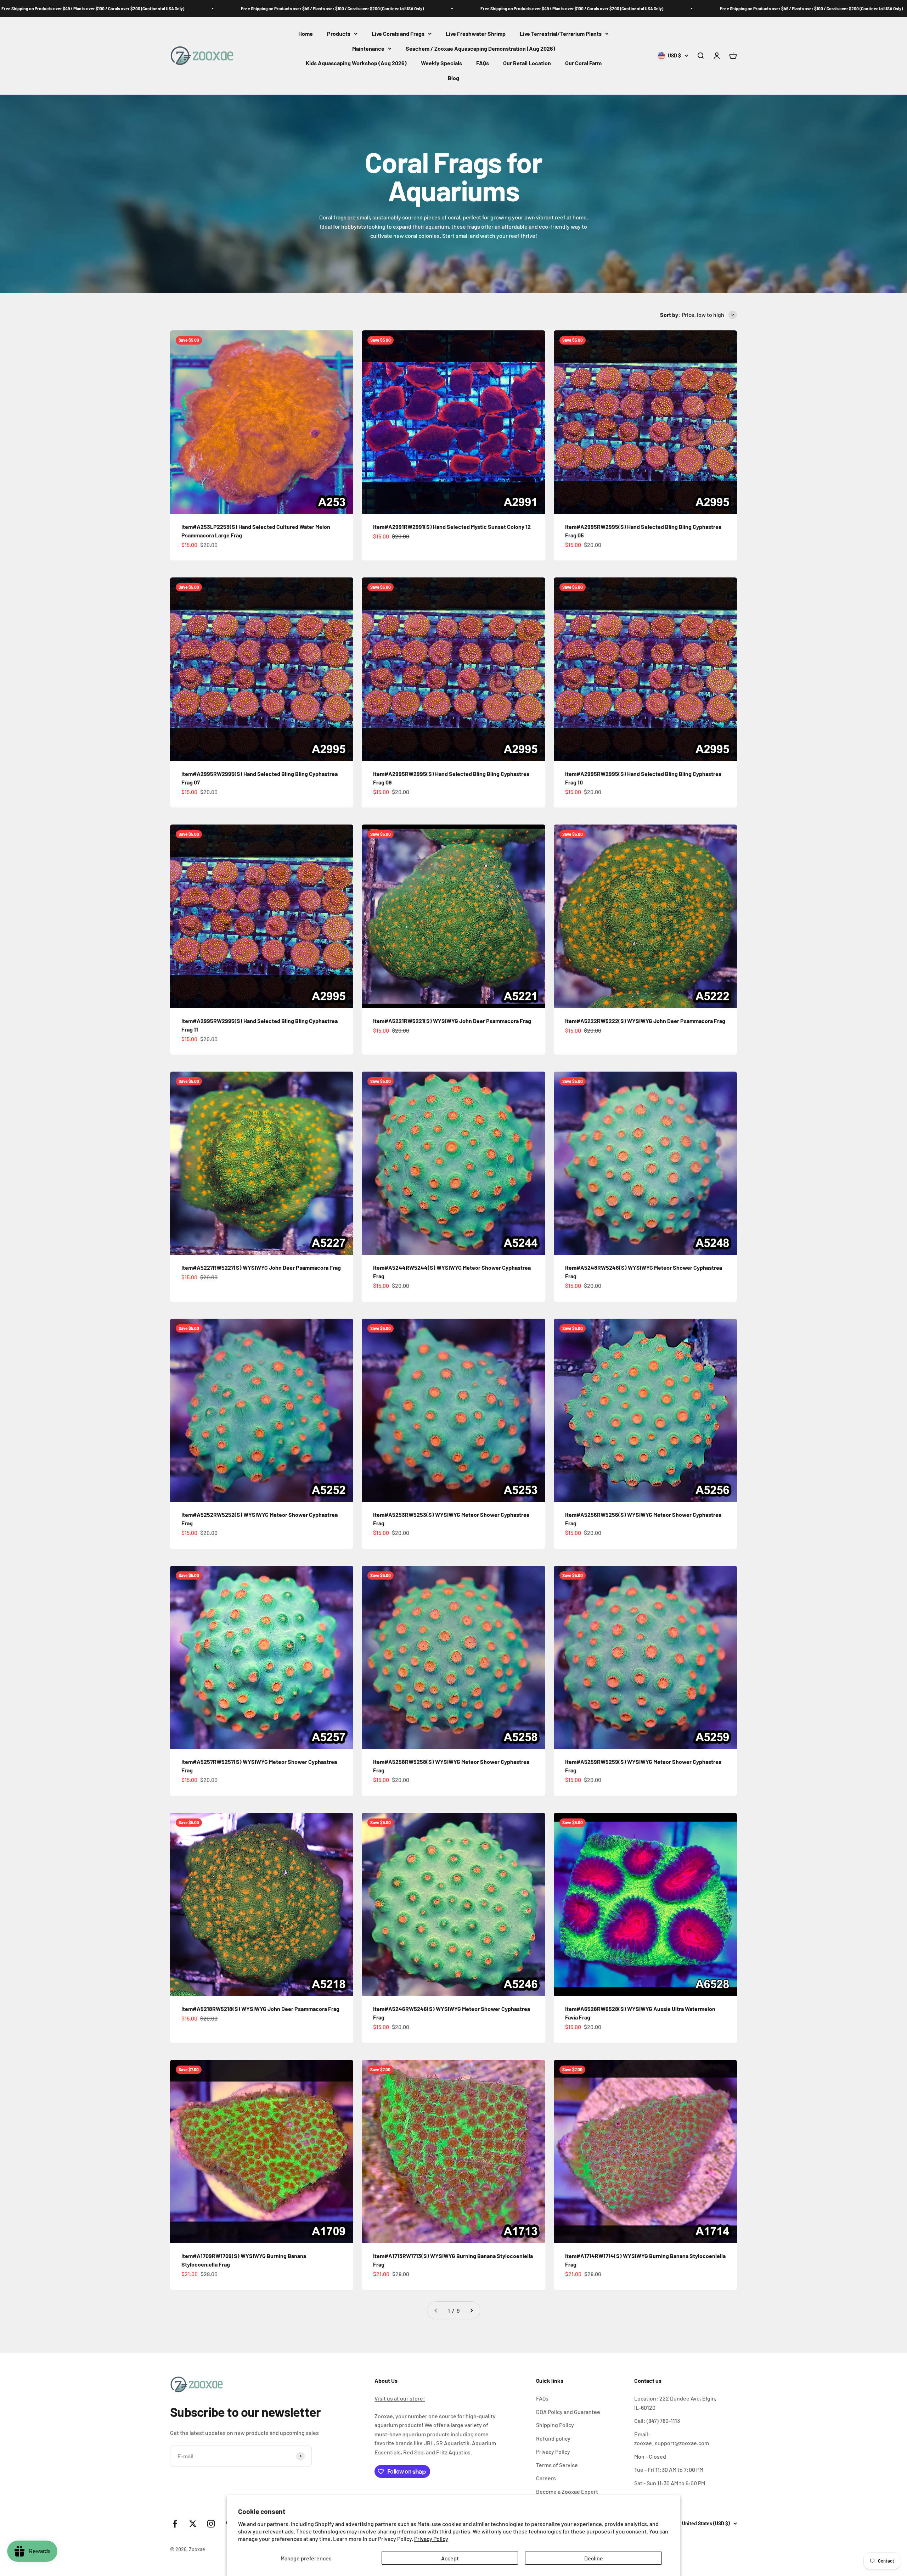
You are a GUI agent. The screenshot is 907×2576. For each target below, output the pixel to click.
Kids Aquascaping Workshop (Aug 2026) (356, 63)
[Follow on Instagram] (211, 2524)
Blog (453, 78)
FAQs (483, 63)
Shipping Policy (555, 2425)
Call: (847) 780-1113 (657, 2421)
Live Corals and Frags (398, 33)
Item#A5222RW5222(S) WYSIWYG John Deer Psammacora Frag (645, 1021)
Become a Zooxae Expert (567, 2491)
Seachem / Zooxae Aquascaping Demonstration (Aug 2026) (480, 48)
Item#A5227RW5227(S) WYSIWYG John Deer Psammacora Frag (261, 1267)
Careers (546, 2478)
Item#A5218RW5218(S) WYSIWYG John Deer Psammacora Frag (260, 2009)
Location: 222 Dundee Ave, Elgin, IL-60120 (675, 2403)
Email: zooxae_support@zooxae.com (672, 2439)
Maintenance (368, 48)
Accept (450, 2558)
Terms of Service (557, 2465)
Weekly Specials (441, 63)
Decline (594, 2558)
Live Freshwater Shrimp (476, 33)
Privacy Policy (431, 2539)
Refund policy (553, 2438)
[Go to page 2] (471, 2310)
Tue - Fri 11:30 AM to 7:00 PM (669, 2469)
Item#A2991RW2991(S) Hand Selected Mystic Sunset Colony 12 (452, 527)
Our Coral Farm (583, 63)
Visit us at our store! (400, 2398)
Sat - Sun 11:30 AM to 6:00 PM (670, 2483)
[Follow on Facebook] (175, 2524)
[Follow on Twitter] (193, 2524)
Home (306, 33)
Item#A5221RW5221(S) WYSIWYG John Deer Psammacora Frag (452, 1021)
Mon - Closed (650, 2456)
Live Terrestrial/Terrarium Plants (561, 33)
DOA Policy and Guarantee (568, 2412)
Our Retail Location (527, 63)
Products (339, 33)
